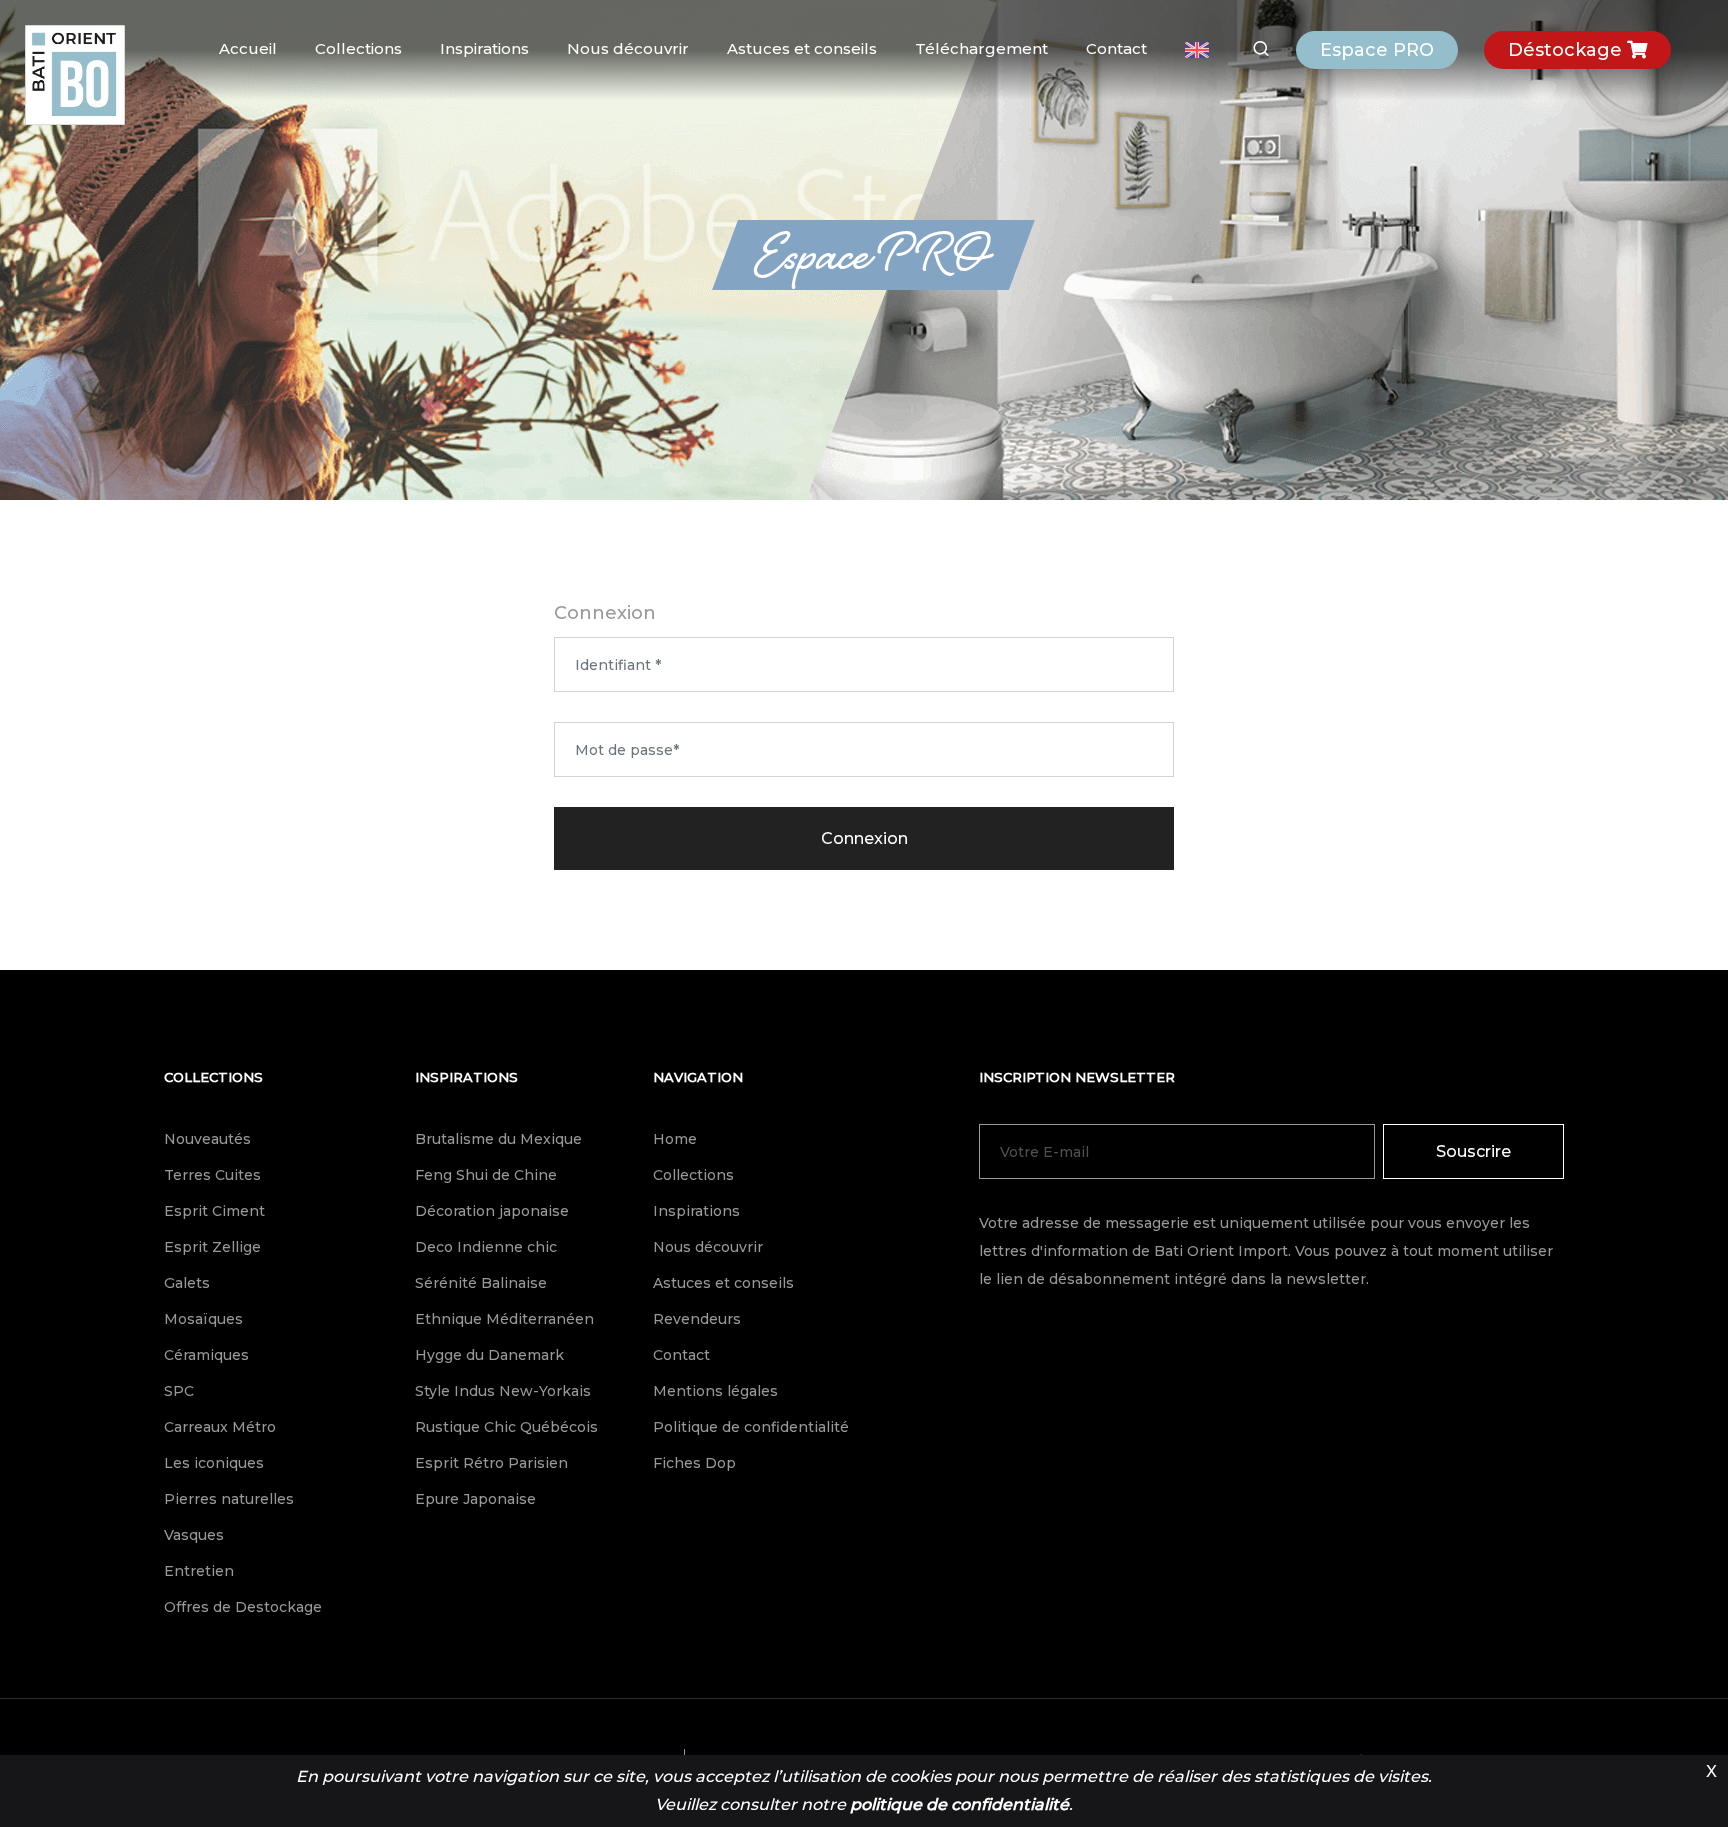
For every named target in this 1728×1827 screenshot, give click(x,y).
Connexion (864, 838)
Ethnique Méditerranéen (504, 1319)
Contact (1116, 48)
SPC (179, 1391)
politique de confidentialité (959, 1804)
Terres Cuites (212, 1175)
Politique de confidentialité (751, 1427)
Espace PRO (1377, 50)
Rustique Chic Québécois (506, 1427)
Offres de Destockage (243, 1607)
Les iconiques (214, 1463)
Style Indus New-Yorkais (503, 1391)
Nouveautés (207, 1139)
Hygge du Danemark (489, 1355)
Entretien (199, 1571)
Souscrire (1473, 1151)
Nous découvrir (628, 48)
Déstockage (1567, 50)
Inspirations (484, 48)
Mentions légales (715, 1391)
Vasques (194, 1535)
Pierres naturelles (229, 1499)
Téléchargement (981, 48)
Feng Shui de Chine (486, 1175)
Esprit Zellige (212, 1247)
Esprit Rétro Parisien (491, 1463)
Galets (187, 1283)
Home (675, 1139)
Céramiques (206, 1355)
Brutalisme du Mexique (498, 1139)
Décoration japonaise (492, 1211)
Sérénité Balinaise (481, 1283)
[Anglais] (1197, 50)
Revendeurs (697, 1319)
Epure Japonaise (475, 1499)
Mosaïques (203, 1319)
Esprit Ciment (214, 1211)
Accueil (248, 48)
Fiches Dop (694, 1463)
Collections (358, 48)
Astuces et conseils (802, 48)
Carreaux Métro (220, 1427)
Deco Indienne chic (486, 1247)
